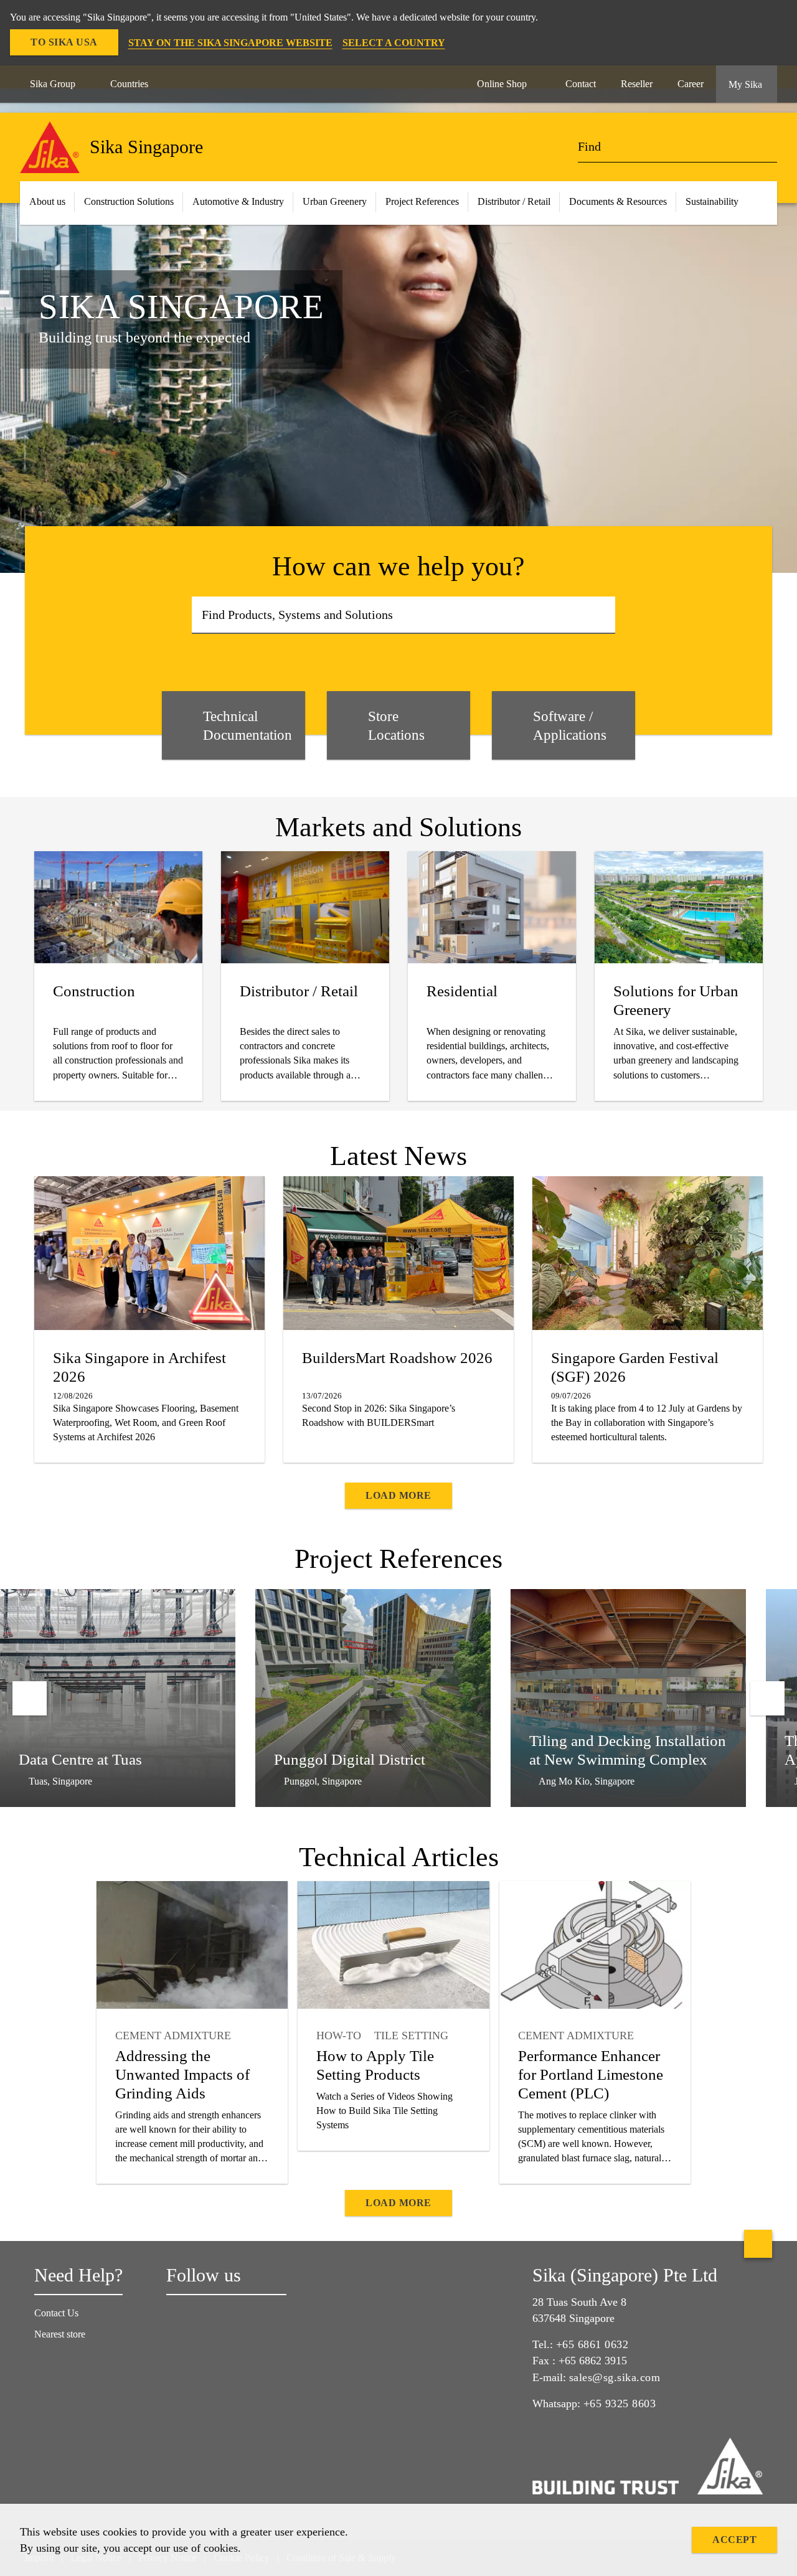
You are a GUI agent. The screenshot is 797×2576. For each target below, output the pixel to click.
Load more (398, 1495)
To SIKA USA (64, 42)
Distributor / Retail (514, 201)
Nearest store (60, 2334)
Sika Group (53, 84)
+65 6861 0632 (592, 2344)
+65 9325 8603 (620, 2404)
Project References (422, 201)
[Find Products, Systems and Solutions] (602, 615)
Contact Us (56, 2313)
